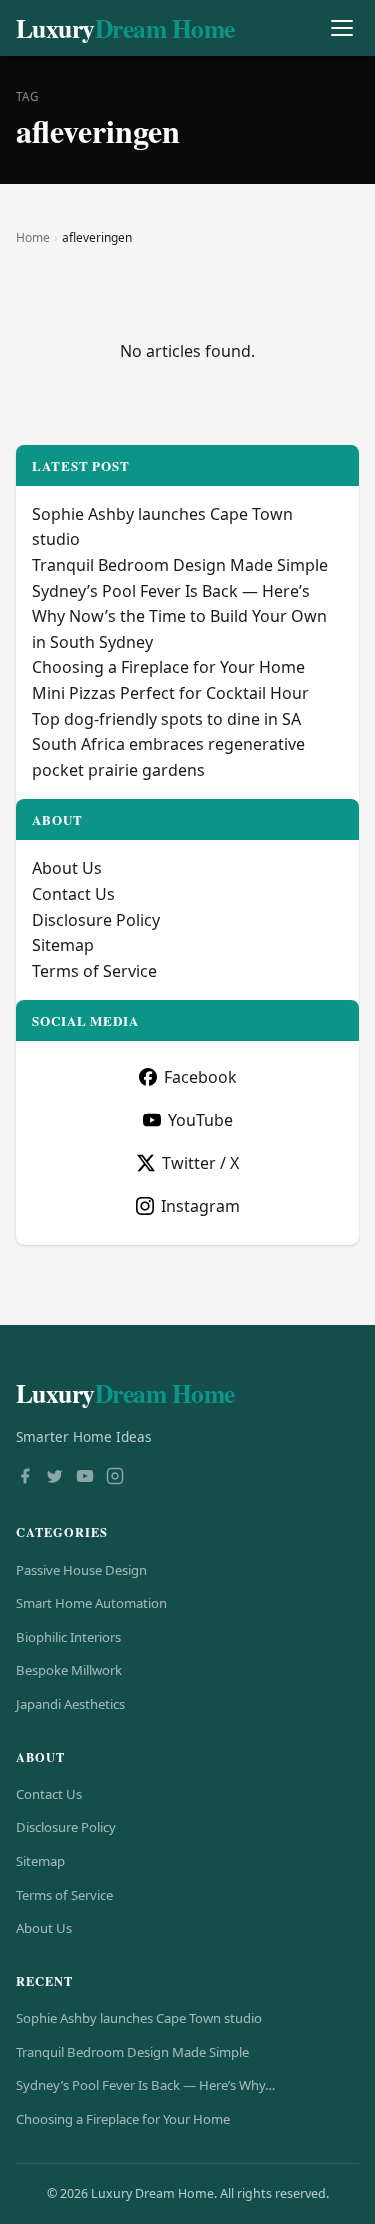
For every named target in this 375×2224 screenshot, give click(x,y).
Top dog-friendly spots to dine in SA (166, 719)
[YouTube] (85, 1478)
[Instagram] (115, 1478)
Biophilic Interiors (68, 1637)
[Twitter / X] (55, 1478)
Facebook (200, 1077)
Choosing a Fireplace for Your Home (168, 667)
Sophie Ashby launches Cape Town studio (139, 2018)
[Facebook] (25, 1478)
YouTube (200, 1120)
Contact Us (73, 894)
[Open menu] (341, 28)
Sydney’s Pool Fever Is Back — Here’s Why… (145, 2085)
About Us (67, 868)
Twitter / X (200, 1163)
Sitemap (63, 945)
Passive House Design (81, 1570)
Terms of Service (94, 971)
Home (33, 237)
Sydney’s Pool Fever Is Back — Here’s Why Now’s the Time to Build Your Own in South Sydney (179, 616)
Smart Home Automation (91, 1603)
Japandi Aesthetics (70, 1704)
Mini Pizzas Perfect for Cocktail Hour (170, 693)
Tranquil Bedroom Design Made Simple (180, 565)
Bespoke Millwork (69, 1670)
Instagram (200, 1206)
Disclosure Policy (96, 920)
